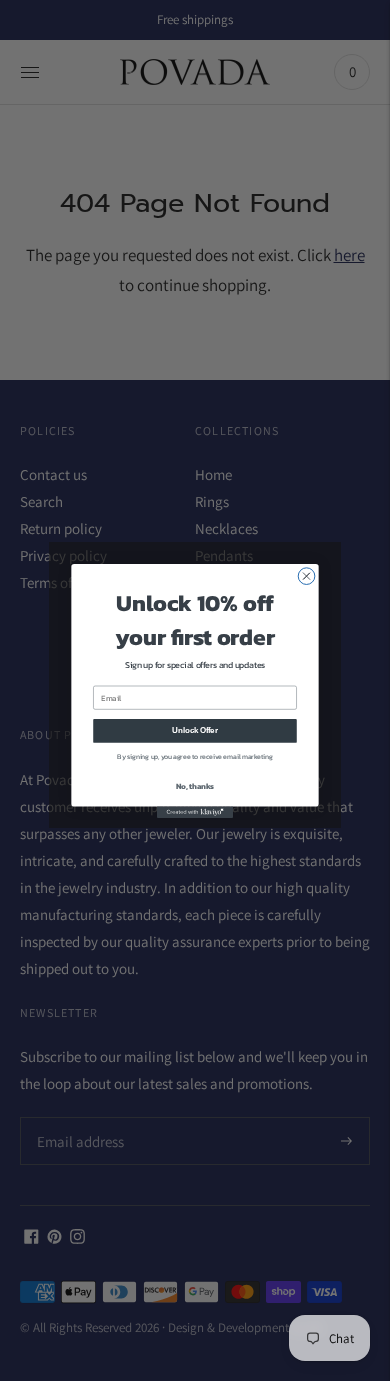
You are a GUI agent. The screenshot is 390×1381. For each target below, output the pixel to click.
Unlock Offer (194, 730)
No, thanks (195, 784)
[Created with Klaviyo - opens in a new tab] (195, 811)
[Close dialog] (306, 575)
